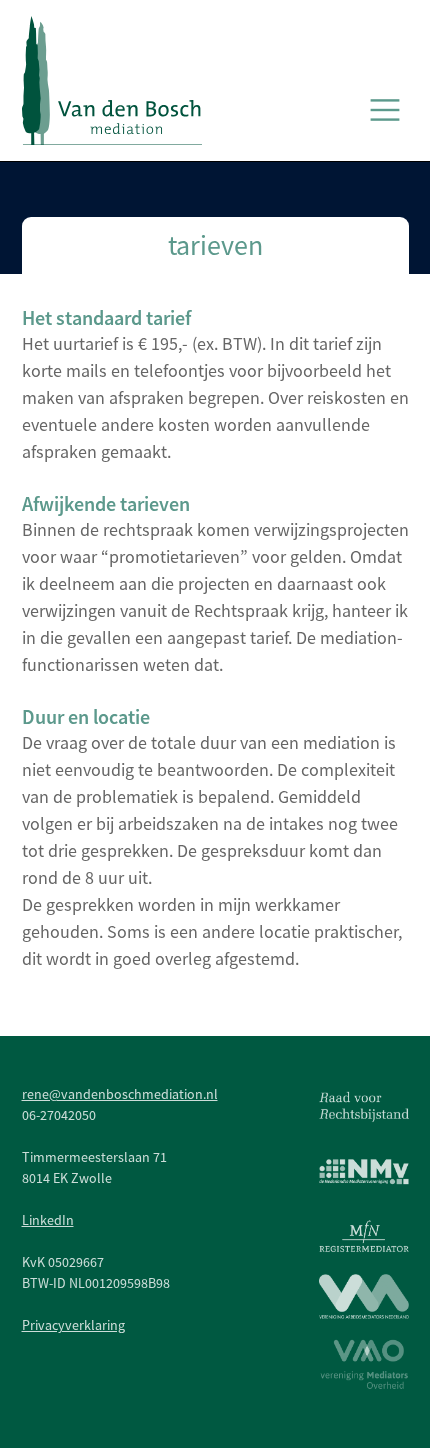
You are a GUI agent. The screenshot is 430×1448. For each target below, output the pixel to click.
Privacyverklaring (73, 1325)
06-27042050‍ (59, 1115)
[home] (112, 80)
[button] (385, 110)
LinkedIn (48, 1220)
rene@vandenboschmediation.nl (120, 1094)
